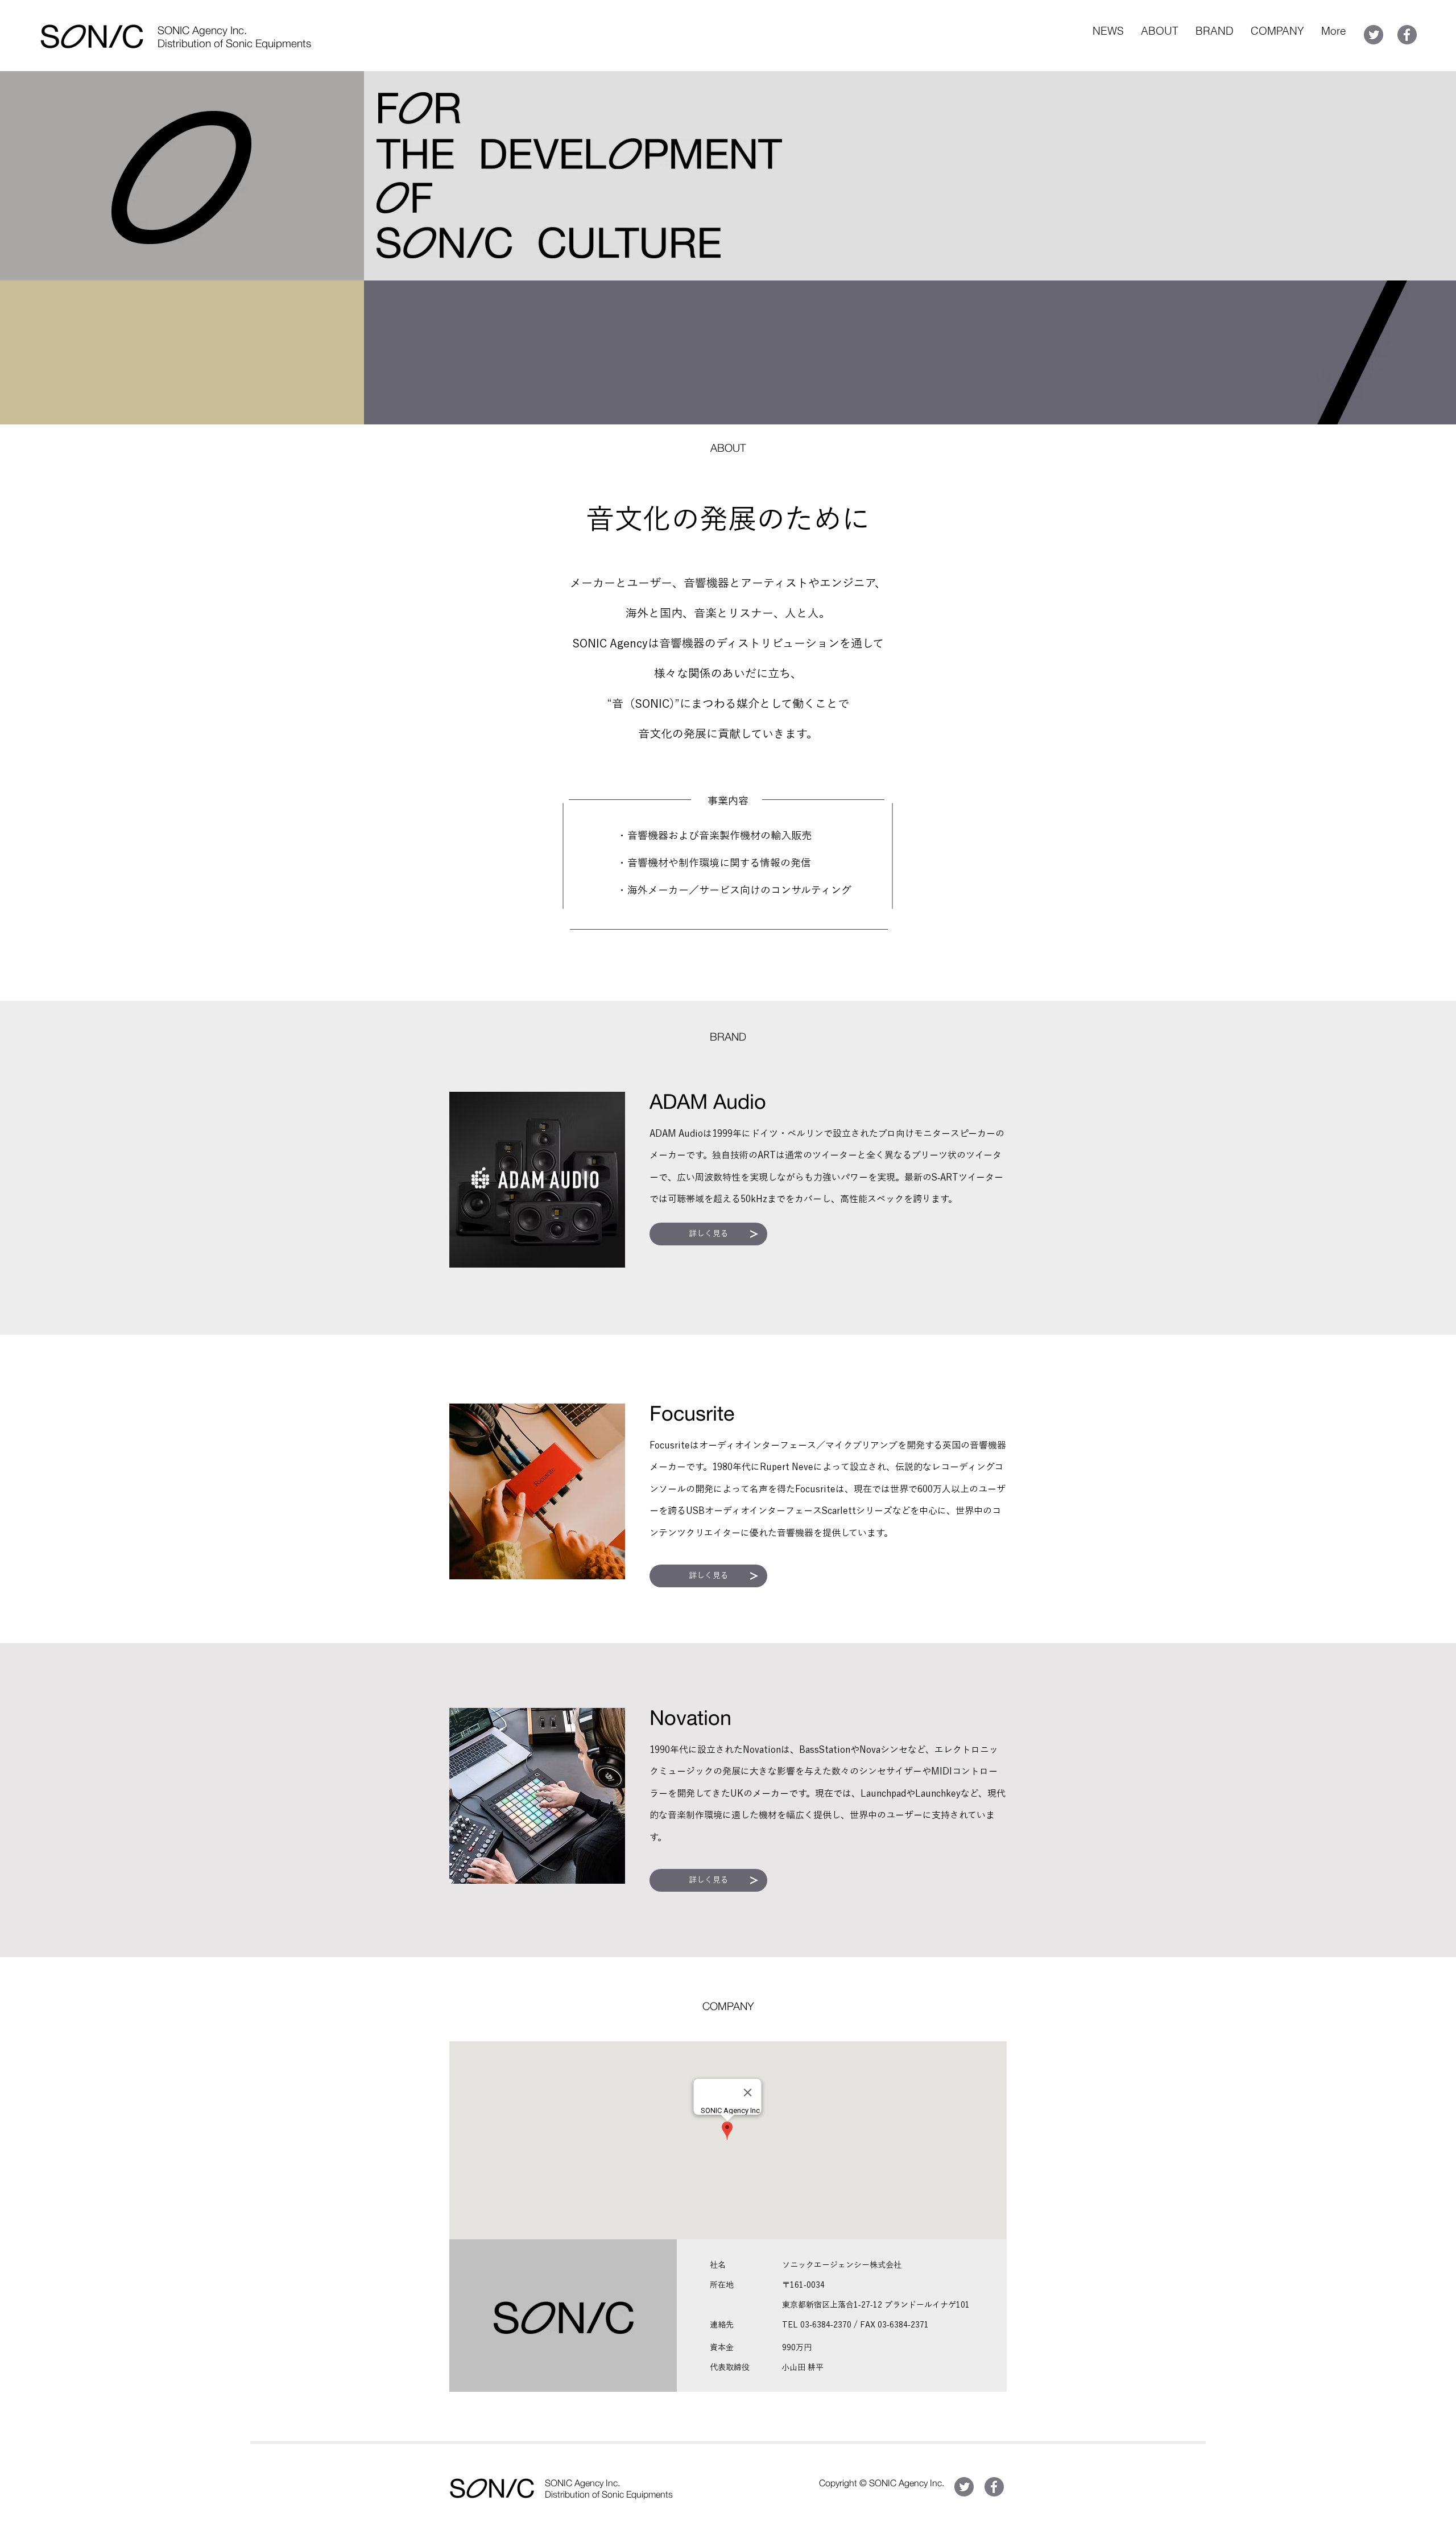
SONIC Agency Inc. (202, 30)
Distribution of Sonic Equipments (234, 43)
